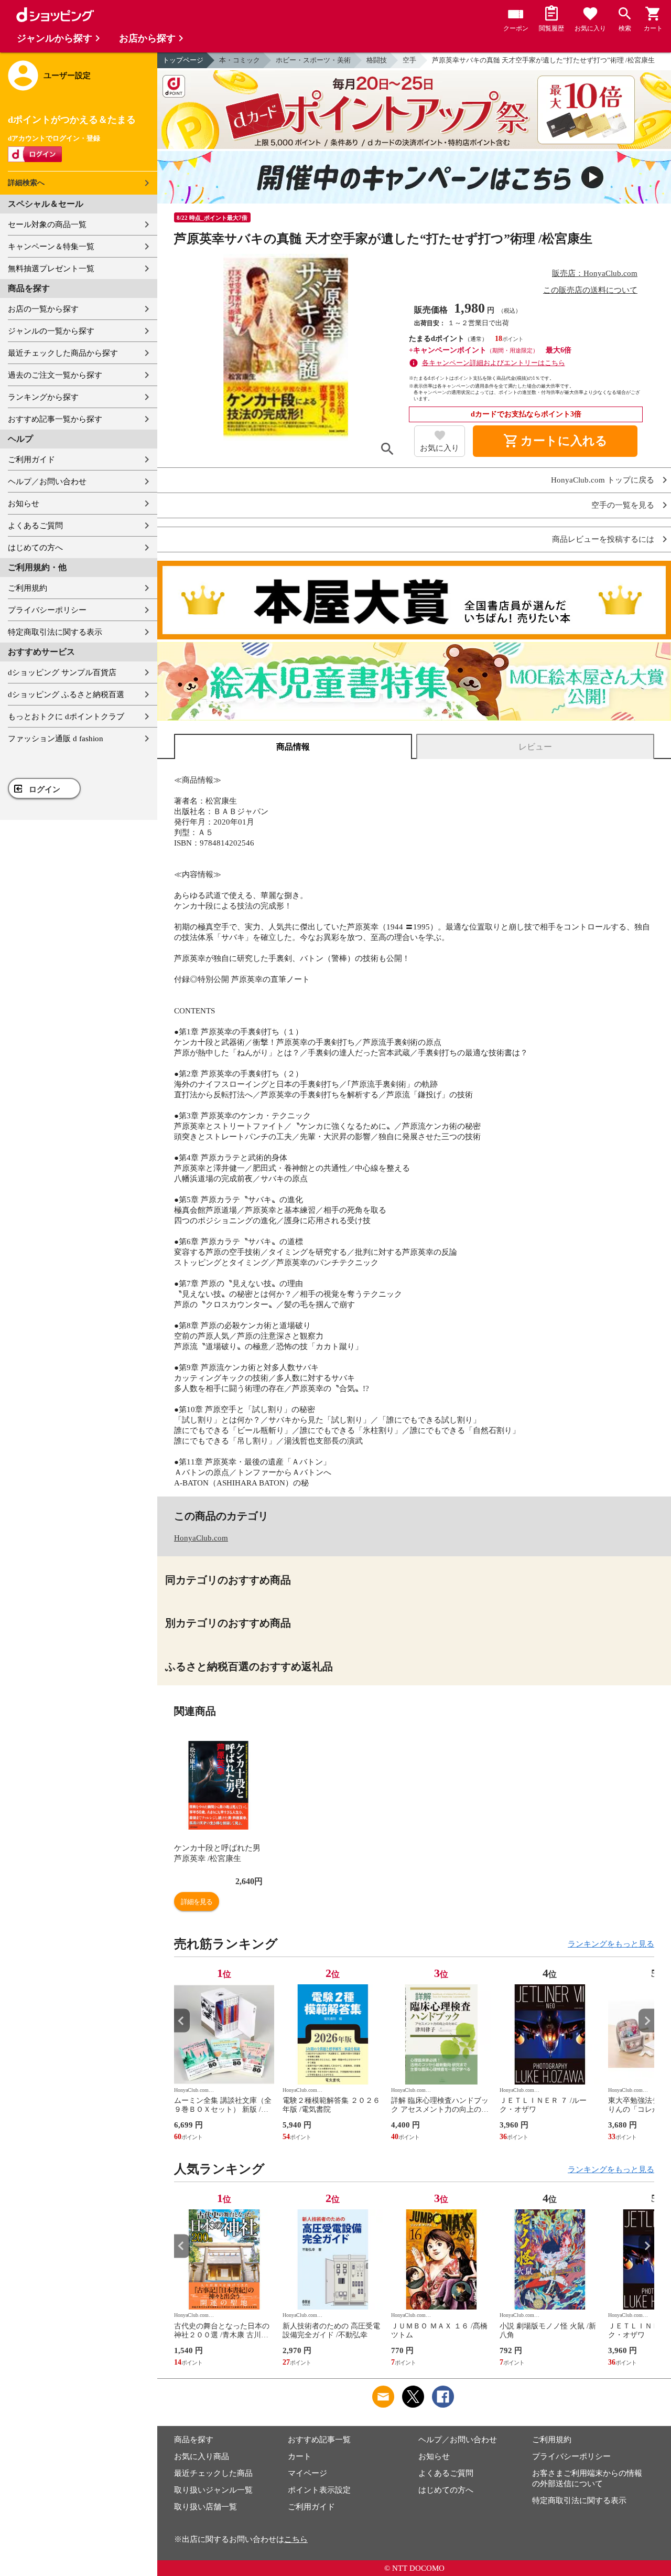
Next (646, 2021)
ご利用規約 (28, 588)
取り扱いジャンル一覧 (213, 2490)
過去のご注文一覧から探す (55, 375)
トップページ (183, 60)
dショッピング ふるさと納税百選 (66, 694)
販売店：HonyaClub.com (595, 273)
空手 (409, 60)
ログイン (45, 789)
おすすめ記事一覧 (319, 2440)
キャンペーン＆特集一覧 (51, 247)
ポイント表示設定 (319, 2490)
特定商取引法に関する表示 (55, 632)
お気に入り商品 (202, 2456)
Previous (182, 2021)
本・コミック (240, 60)
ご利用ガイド (31, 459)
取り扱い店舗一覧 (205, 2507)
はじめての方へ (35, 548)
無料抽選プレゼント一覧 (51, 269)
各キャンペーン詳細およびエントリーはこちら (494, 363)
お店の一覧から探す (43, 309)
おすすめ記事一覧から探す (55, 419)
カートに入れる (555, 441)
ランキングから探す (43, 397)
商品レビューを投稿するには (603, 539)
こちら (296, 2539)
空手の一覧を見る (623, 505)
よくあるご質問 (35, 526)
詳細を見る (197, 1902)
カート (300, 2456)
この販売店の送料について (590, 290)
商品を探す (194, 2440)
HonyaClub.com (201, 1538)
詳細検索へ (26, 183)
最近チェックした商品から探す (63, 353)
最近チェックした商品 (213, 2473)
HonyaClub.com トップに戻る (603, 480)
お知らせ (24, 504)
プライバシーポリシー (47, 610)
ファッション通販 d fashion (56, 739)
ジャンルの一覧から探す (51, 331)
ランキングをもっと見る (611, 1944)
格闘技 (377, 60)
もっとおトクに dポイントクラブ (66, 717)
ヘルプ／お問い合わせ (47, 482)
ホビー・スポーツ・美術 (313, 60)
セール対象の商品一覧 (47, 225)
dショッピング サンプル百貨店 (62, 672)
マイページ (307, 2473)
